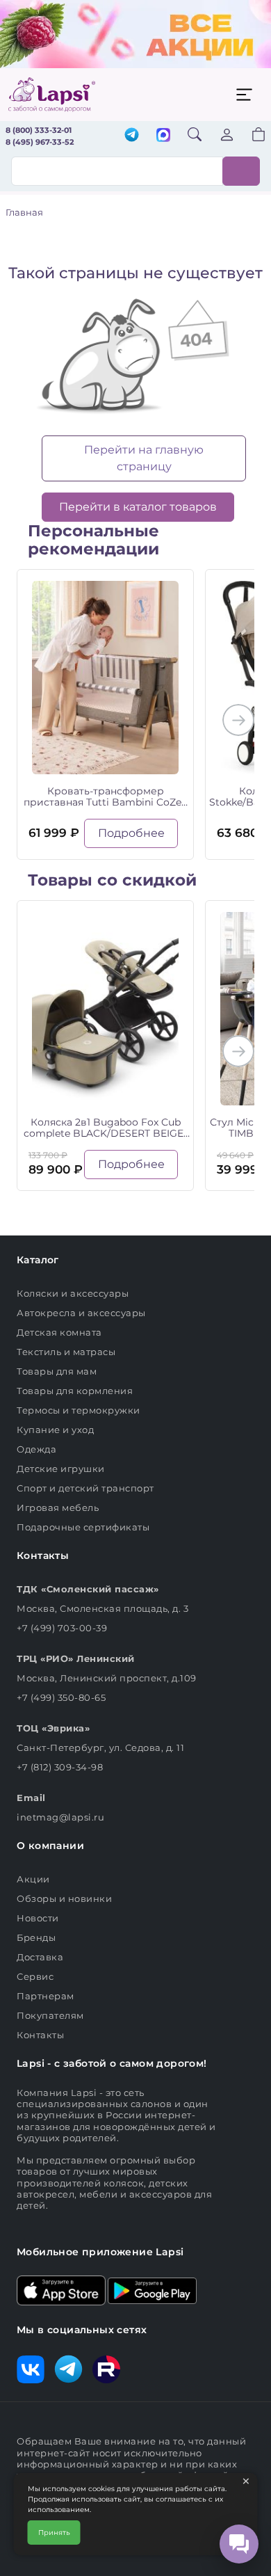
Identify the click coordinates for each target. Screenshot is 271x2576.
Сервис (35, 1976)
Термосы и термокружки (79, 1410)
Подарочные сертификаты (83, 1527)
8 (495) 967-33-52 (40, 142)
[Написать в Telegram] (132, 136)
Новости (38, 1918)
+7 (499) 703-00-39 (62, 1628)
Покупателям (50, 2015)
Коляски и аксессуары (73, 1293)
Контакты (40, 2035)
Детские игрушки (61, 1469)
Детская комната (59, 1332)
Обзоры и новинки (64, 1898)
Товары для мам (57, 1371)
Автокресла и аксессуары (81, 1313)
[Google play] (152, 2289)
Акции (33, 1879)
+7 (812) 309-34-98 (60, 1767)
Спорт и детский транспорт (85, 1488)
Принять (54, 2533)
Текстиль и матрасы (66, 1352)
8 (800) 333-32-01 (39, 130)
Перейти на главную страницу (144, 458)
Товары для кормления (75, 1391)
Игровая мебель (58, 1507)
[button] (250, 136)
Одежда (36, 1449)
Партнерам (46, 1996)
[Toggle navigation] (244, 95)
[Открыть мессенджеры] (239, 2544)
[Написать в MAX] (163, 136)
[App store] (61, 2289)
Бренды (36, 1937)
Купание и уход (55, 1430)
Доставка (40, 1957)
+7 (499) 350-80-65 (61, 1697)
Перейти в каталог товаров (138, 507)
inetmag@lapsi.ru (60, 1817)
